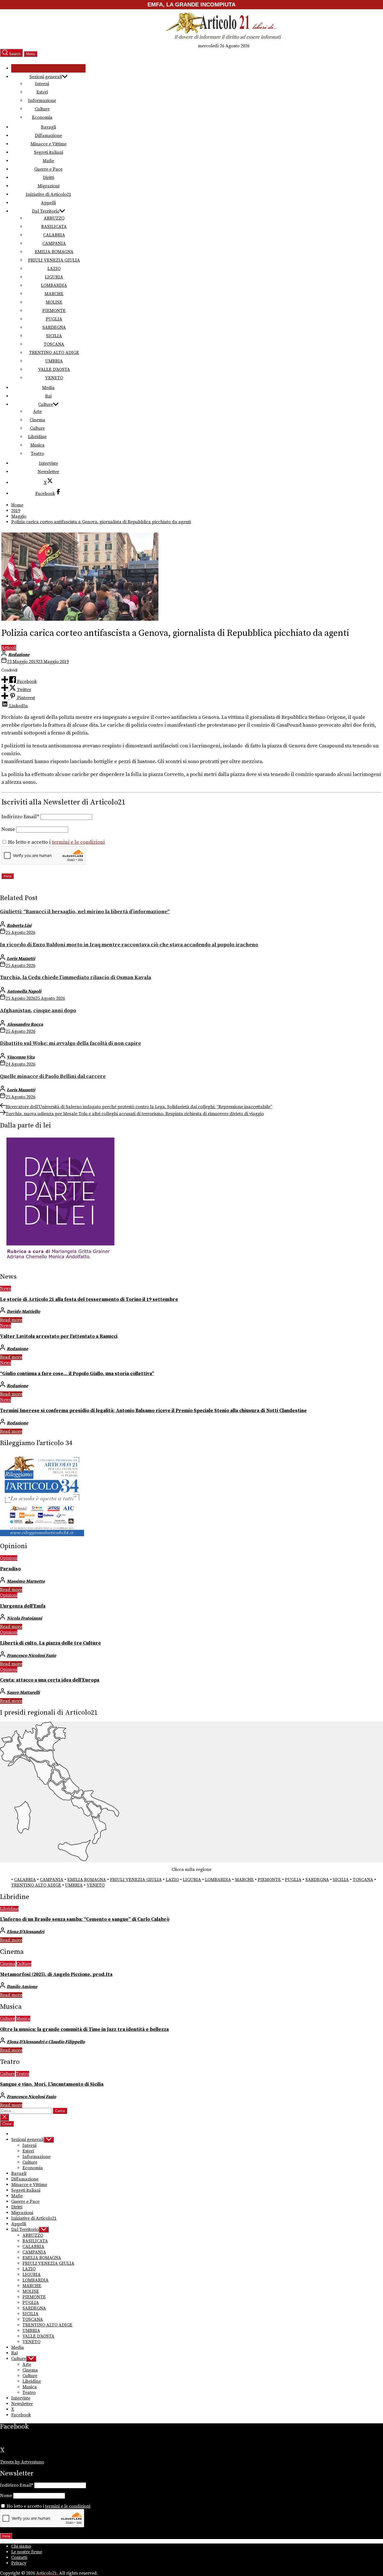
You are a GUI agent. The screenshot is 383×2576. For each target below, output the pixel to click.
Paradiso (10, 1569)
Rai (48, 396)
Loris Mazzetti (21, 959)
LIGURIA (54, 277)
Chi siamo (21, 2546)
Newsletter (48, 472)
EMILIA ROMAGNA (54, 252)
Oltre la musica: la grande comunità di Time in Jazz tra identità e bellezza (84, 2029)
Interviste (49, 463)
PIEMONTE (54, 311)
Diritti (49, 178)
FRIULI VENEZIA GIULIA (54, 260)
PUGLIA (54, 319)
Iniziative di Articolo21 (49, 194)
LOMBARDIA (54, 285)
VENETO (54, 378)
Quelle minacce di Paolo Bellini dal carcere (53, 1076)
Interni (42, 84)
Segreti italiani (49, 152)
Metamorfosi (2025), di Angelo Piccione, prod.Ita (56, 1975)
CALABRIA (54, 235)
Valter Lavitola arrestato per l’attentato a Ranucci (59, 1336)
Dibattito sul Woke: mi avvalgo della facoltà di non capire (71, 1043)
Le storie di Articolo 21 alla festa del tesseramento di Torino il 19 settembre (89, 1299)
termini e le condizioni (78, 842)
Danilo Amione (22, 1987)
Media (48, 388)
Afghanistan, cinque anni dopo (38, 1011)
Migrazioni (49, 186)
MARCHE (54, 294)
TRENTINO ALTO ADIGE (54, 353)
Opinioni (9, 1558)
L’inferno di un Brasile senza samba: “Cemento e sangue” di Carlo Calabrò (85, 1919)
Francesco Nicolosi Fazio (31, 1656)
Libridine (37, 437)
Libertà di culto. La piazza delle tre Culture (50, 1643)
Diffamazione (48, 136)
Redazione (19, 655)
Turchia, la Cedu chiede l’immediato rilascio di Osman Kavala (76, 977)
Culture (42, 109)
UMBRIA (54, 361)
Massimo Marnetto (26, 1581)
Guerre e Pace (48, 169)
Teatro (37, 454)
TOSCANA (54, 344)
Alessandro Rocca (25, 1024)
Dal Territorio (46, 211)
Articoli (9, 648)
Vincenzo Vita (21, 1057)
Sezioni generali (46, 77)
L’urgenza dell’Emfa (23, 1606)
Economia (42, 117)
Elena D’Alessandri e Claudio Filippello (46, 2042)
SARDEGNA (54, 327)
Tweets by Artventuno (22, 2462)
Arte (37, 411)
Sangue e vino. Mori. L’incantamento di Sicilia (52, 2084)
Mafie (48, 161)
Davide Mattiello (23, 1312)
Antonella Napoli (24, 991)
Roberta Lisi (19, 926)
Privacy (19, 2563)
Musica (37, 445)
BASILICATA (54, 227)
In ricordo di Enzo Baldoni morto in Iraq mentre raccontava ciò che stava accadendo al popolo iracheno (129, 945)
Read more (11, 1320)
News (5, 1289)
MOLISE (54, 302)
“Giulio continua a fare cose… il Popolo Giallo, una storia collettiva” (77, 1374)
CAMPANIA (54, 243)
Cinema (37, 420)
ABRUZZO (54, 218)
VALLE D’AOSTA (54, 369)
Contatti (19, 2558)
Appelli (48, 203)
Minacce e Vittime (49, 144)
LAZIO (54, 269)
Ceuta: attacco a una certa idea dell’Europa (50, 1680)
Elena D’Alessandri (26, 1932)
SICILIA (54, 336)
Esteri (42, 92)
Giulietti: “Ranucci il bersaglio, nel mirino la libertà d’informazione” (85, 912)
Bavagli (49, 127)
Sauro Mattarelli (23, 1692)
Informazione (42, 101)
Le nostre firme (27, 2552)
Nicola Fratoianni (24, 1618)
